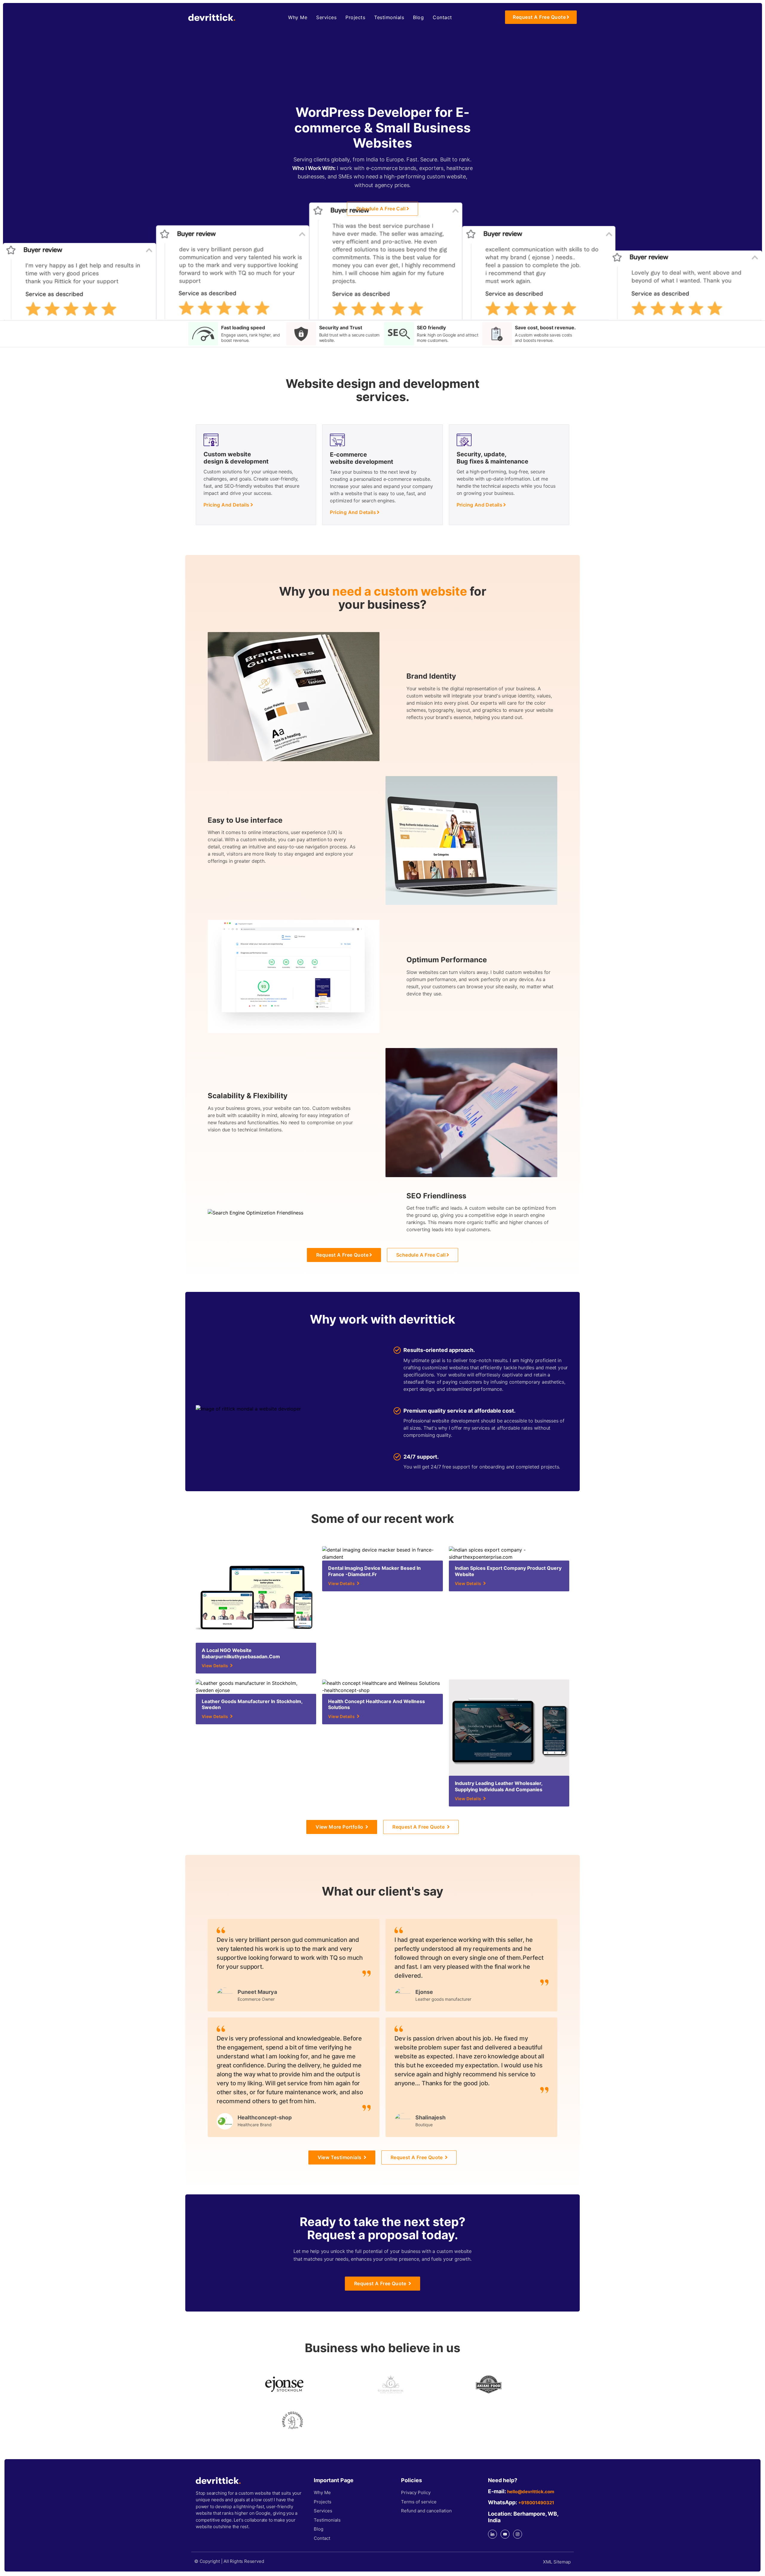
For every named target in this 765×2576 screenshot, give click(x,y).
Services (326, 17)
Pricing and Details (227, 505)
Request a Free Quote (539, 17)
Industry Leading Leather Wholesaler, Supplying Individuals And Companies (499, 1786)
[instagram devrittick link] (518, 2534)
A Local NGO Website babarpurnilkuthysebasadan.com (241, 1653)
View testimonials (340, 2157)
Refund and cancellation (426, 2511)
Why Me (298, 17)
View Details (215, 1666)
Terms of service (419, 2502)
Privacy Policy (416, 2492)
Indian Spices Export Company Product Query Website (508, 1571)
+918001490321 (536, 2503)
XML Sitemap (557, 2562)
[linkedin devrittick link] (492, 2534)
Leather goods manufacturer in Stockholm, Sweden (252, 1704)
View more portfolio (340, 1827)
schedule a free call (381, 209)
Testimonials (389, 17)
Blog (418, 17)
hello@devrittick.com (531, 2492)
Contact (442, 17)
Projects (355, 17)
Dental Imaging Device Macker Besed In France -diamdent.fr (374, 1571)
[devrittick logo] (212, 17)
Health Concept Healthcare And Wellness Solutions (377, 1704)
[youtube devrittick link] (505, 2534)
